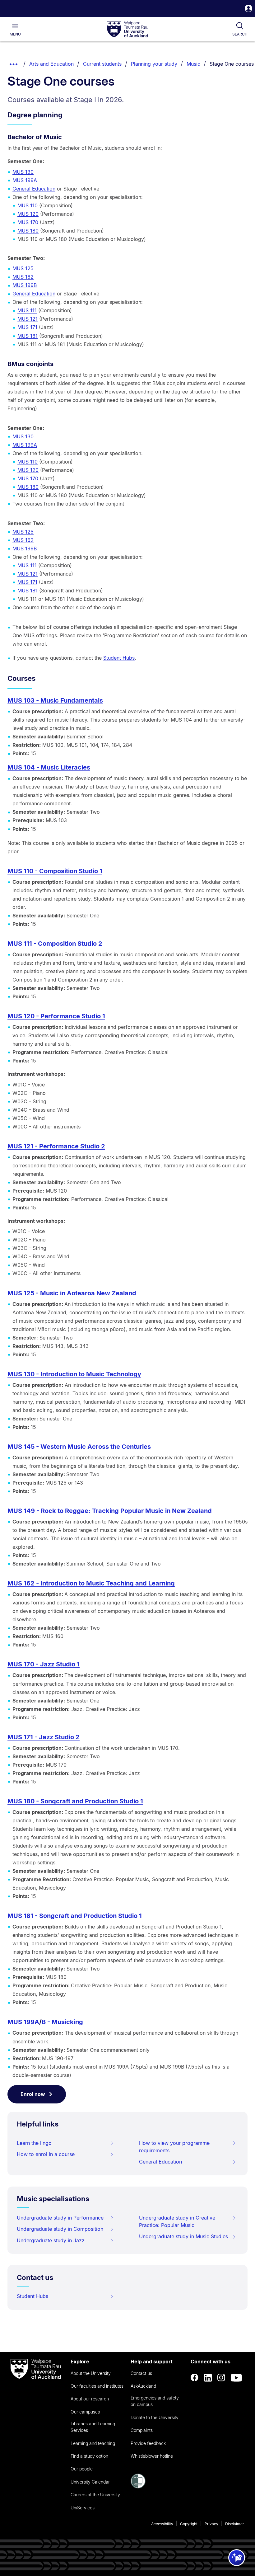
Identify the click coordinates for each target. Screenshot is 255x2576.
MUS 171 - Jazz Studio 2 (44, 1737)
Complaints (142, 2430)
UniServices (83, 2508)
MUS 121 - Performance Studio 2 (56, 1146)
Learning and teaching (93, 2443)
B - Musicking (62, 2022)
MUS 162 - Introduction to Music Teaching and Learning (91, 1583)
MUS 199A (25, 180)
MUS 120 (28, 214)
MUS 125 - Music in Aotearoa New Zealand (73, 1293)
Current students (102, 64)
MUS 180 (28, 231)
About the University (91, 2373)
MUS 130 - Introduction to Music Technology (74, 1374)
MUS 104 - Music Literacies (49, 767)
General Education (34, 189)
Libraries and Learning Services (93, 2427)
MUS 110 (28, 205)
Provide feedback (148, 2443)
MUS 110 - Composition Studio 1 (55, 871)
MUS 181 (28, 336)
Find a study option (89, 2456)
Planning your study (154, 64)
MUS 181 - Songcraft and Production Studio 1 (75, 1916)
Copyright (189, 2524)
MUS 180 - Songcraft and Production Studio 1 (75, 1801)
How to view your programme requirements (174, 2147)
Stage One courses (232, 64)
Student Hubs (119, 658)
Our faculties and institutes (97, 2386)
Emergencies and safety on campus (155, 2401)
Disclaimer (235, 2524)
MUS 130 (23, 172)
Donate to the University (155, 2417)
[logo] (127, 30)
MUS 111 (27, 310)
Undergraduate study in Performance (60, 2218)
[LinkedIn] (208, 2378)
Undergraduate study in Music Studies (183, 2236)
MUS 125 (23, 268)
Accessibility (162, 2524)
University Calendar (90, 2482)
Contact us (141, 2373)
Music (193, 64)
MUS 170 (28, 222)
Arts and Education (51, 64)
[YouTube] (236, 2378)
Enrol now (33, 2094)
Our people (82, 2469)
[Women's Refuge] (138, 2487)
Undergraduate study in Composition (60, 2229)
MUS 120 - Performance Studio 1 (56, 1016)
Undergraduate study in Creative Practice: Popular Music (177, 2221)
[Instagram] (221, 2378)
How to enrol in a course (46, 2154)
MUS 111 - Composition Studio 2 (55, 944)
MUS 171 (27, 327)
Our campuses (85, 2412)
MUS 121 (28, 319)
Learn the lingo (34, 2143)
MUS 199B (25, 285)
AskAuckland (143, 2386)
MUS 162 (23, 277)
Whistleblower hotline (152, 2456)
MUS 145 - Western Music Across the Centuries (79, 1447)
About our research (90, 2399)
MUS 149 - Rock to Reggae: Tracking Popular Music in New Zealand (110, 1511)
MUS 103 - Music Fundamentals (55, 700)
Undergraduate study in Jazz (51, 2240)
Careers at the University (95, 2495)
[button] (248, 9)
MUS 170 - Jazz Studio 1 (44, 1664)
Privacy (211, 2524)
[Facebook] (195, 2378)
